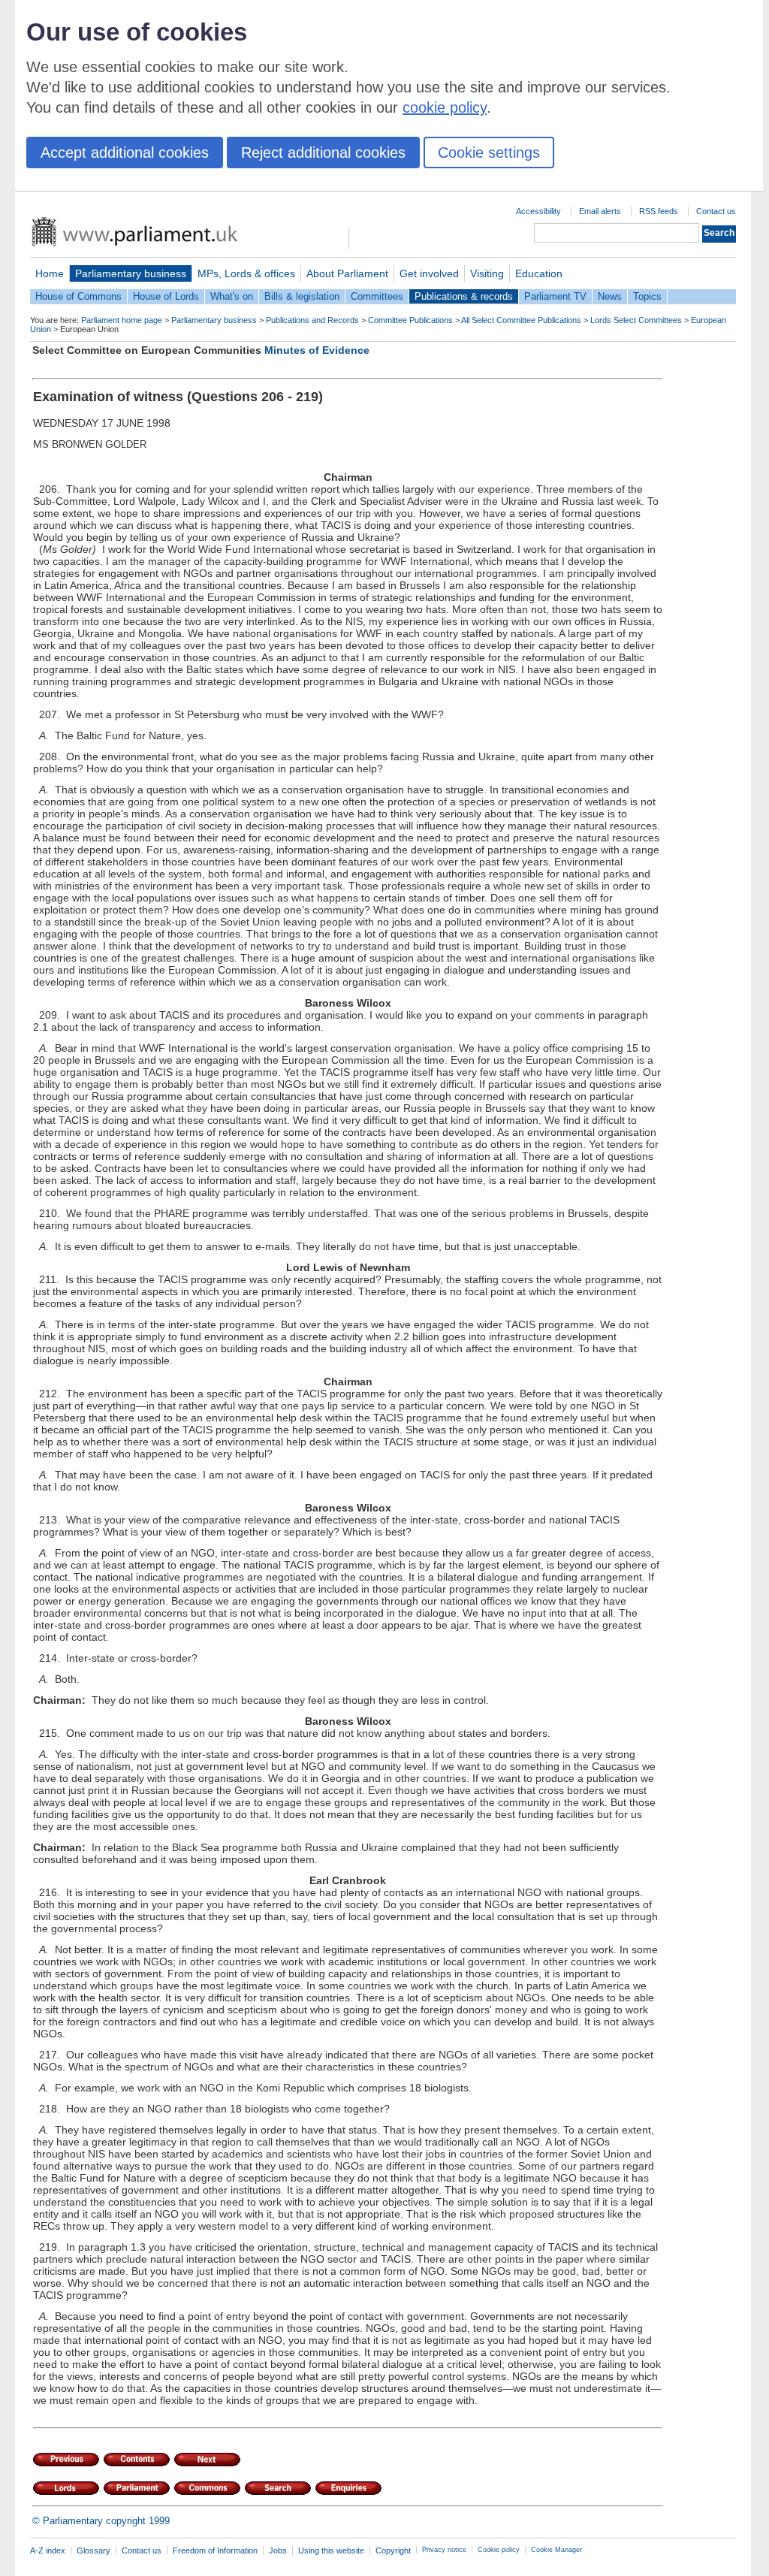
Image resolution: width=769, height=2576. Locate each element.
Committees (377, 296)
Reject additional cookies (323, 153)
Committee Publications (410, 320)
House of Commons (78, 296)
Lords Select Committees (636, 320)
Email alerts (600, 211)
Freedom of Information (215, 2550)
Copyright (393, 2550)
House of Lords (166, 296)
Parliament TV (555, 296)
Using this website (331, 2550)
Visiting (487, 273)
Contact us (716, 211)
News (610, 296)
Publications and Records (312, 320)
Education (539, 273)
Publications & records (464, 296)
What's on (232, 296)
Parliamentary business (131, 273)
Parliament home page (122, 320)
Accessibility (538, 211)
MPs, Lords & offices (246, 273)
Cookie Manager (556, 2550)
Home (50, 273)
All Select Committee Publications (521, 320)
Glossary (93, 2550)
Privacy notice (444, 2550)
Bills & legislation (302, 296)
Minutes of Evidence (317, 350)
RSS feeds (659, 211)
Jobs (278, 2550)
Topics (647, 296)
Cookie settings (489, 153)
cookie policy (445, 107)
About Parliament (347, 273)
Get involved (429, 273)
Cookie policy (499, 2550)
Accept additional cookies (125, 153)
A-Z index (48, 2550)
